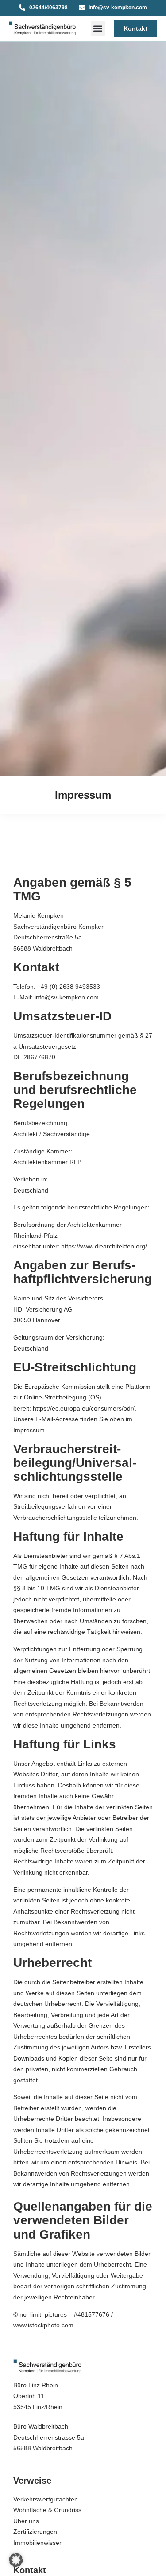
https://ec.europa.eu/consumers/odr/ (84, 1408)
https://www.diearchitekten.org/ (104, 1246)
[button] (98, 28)
